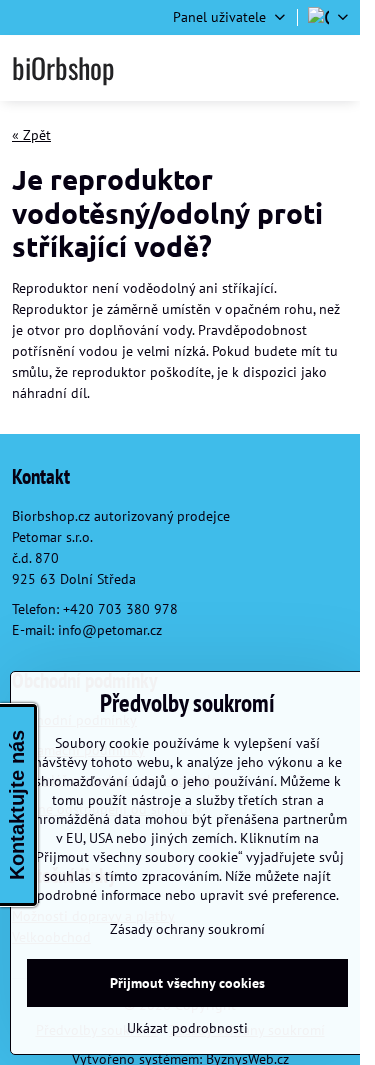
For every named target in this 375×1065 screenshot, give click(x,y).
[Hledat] (238, 68)
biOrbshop (63, 68)
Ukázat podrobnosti (187, 1028)
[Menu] (336, 68)
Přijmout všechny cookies (187, 983)
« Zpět (31, 135)
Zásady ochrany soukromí (187, 929)
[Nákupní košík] (287, 68)
